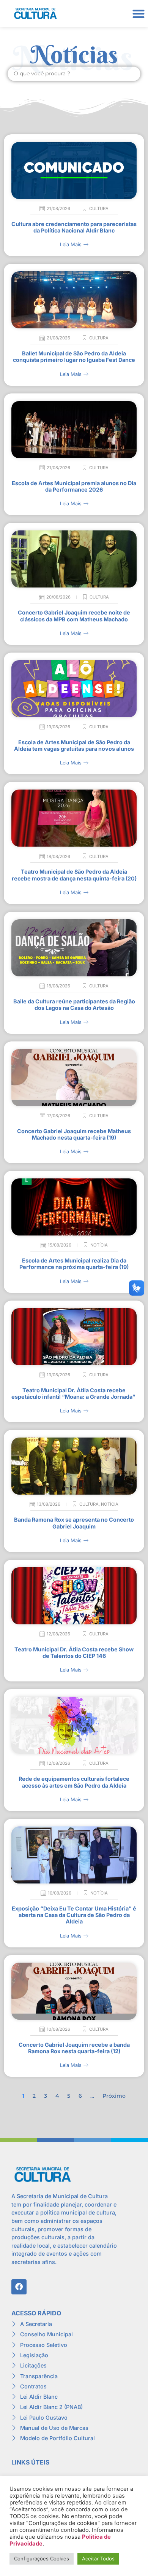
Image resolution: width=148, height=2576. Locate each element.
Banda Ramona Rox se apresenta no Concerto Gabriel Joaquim (74, 1523)
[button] (138, 14)
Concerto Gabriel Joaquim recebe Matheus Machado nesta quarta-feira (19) (74, 1134)
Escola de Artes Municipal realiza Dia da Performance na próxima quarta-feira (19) (74, 1264)
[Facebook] (19, 2287)
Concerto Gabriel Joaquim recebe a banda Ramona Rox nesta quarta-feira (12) (74, 2048)
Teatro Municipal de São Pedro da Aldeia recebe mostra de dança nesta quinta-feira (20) (74, 875)
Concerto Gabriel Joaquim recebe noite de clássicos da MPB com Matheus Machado (74, 616)
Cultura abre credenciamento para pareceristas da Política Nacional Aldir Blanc (74, 227)
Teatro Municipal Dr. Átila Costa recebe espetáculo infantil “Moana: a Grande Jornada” (74, 1393)
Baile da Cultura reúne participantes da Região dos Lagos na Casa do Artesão (74, 1005)
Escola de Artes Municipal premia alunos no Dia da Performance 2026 (74, 486)
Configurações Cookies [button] (42, 2558)
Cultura (99, 209)
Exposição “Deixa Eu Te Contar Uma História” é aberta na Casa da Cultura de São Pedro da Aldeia (74, 1915)
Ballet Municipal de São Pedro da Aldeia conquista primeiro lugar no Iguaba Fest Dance (74, 357)
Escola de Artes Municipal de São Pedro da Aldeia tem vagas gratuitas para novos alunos (74, 745)
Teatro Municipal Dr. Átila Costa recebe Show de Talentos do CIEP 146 (74, 1653)
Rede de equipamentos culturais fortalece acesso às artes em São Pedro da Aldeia (74, 1782)
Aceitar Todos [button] (98, 2558)
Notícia (99, 1245)
